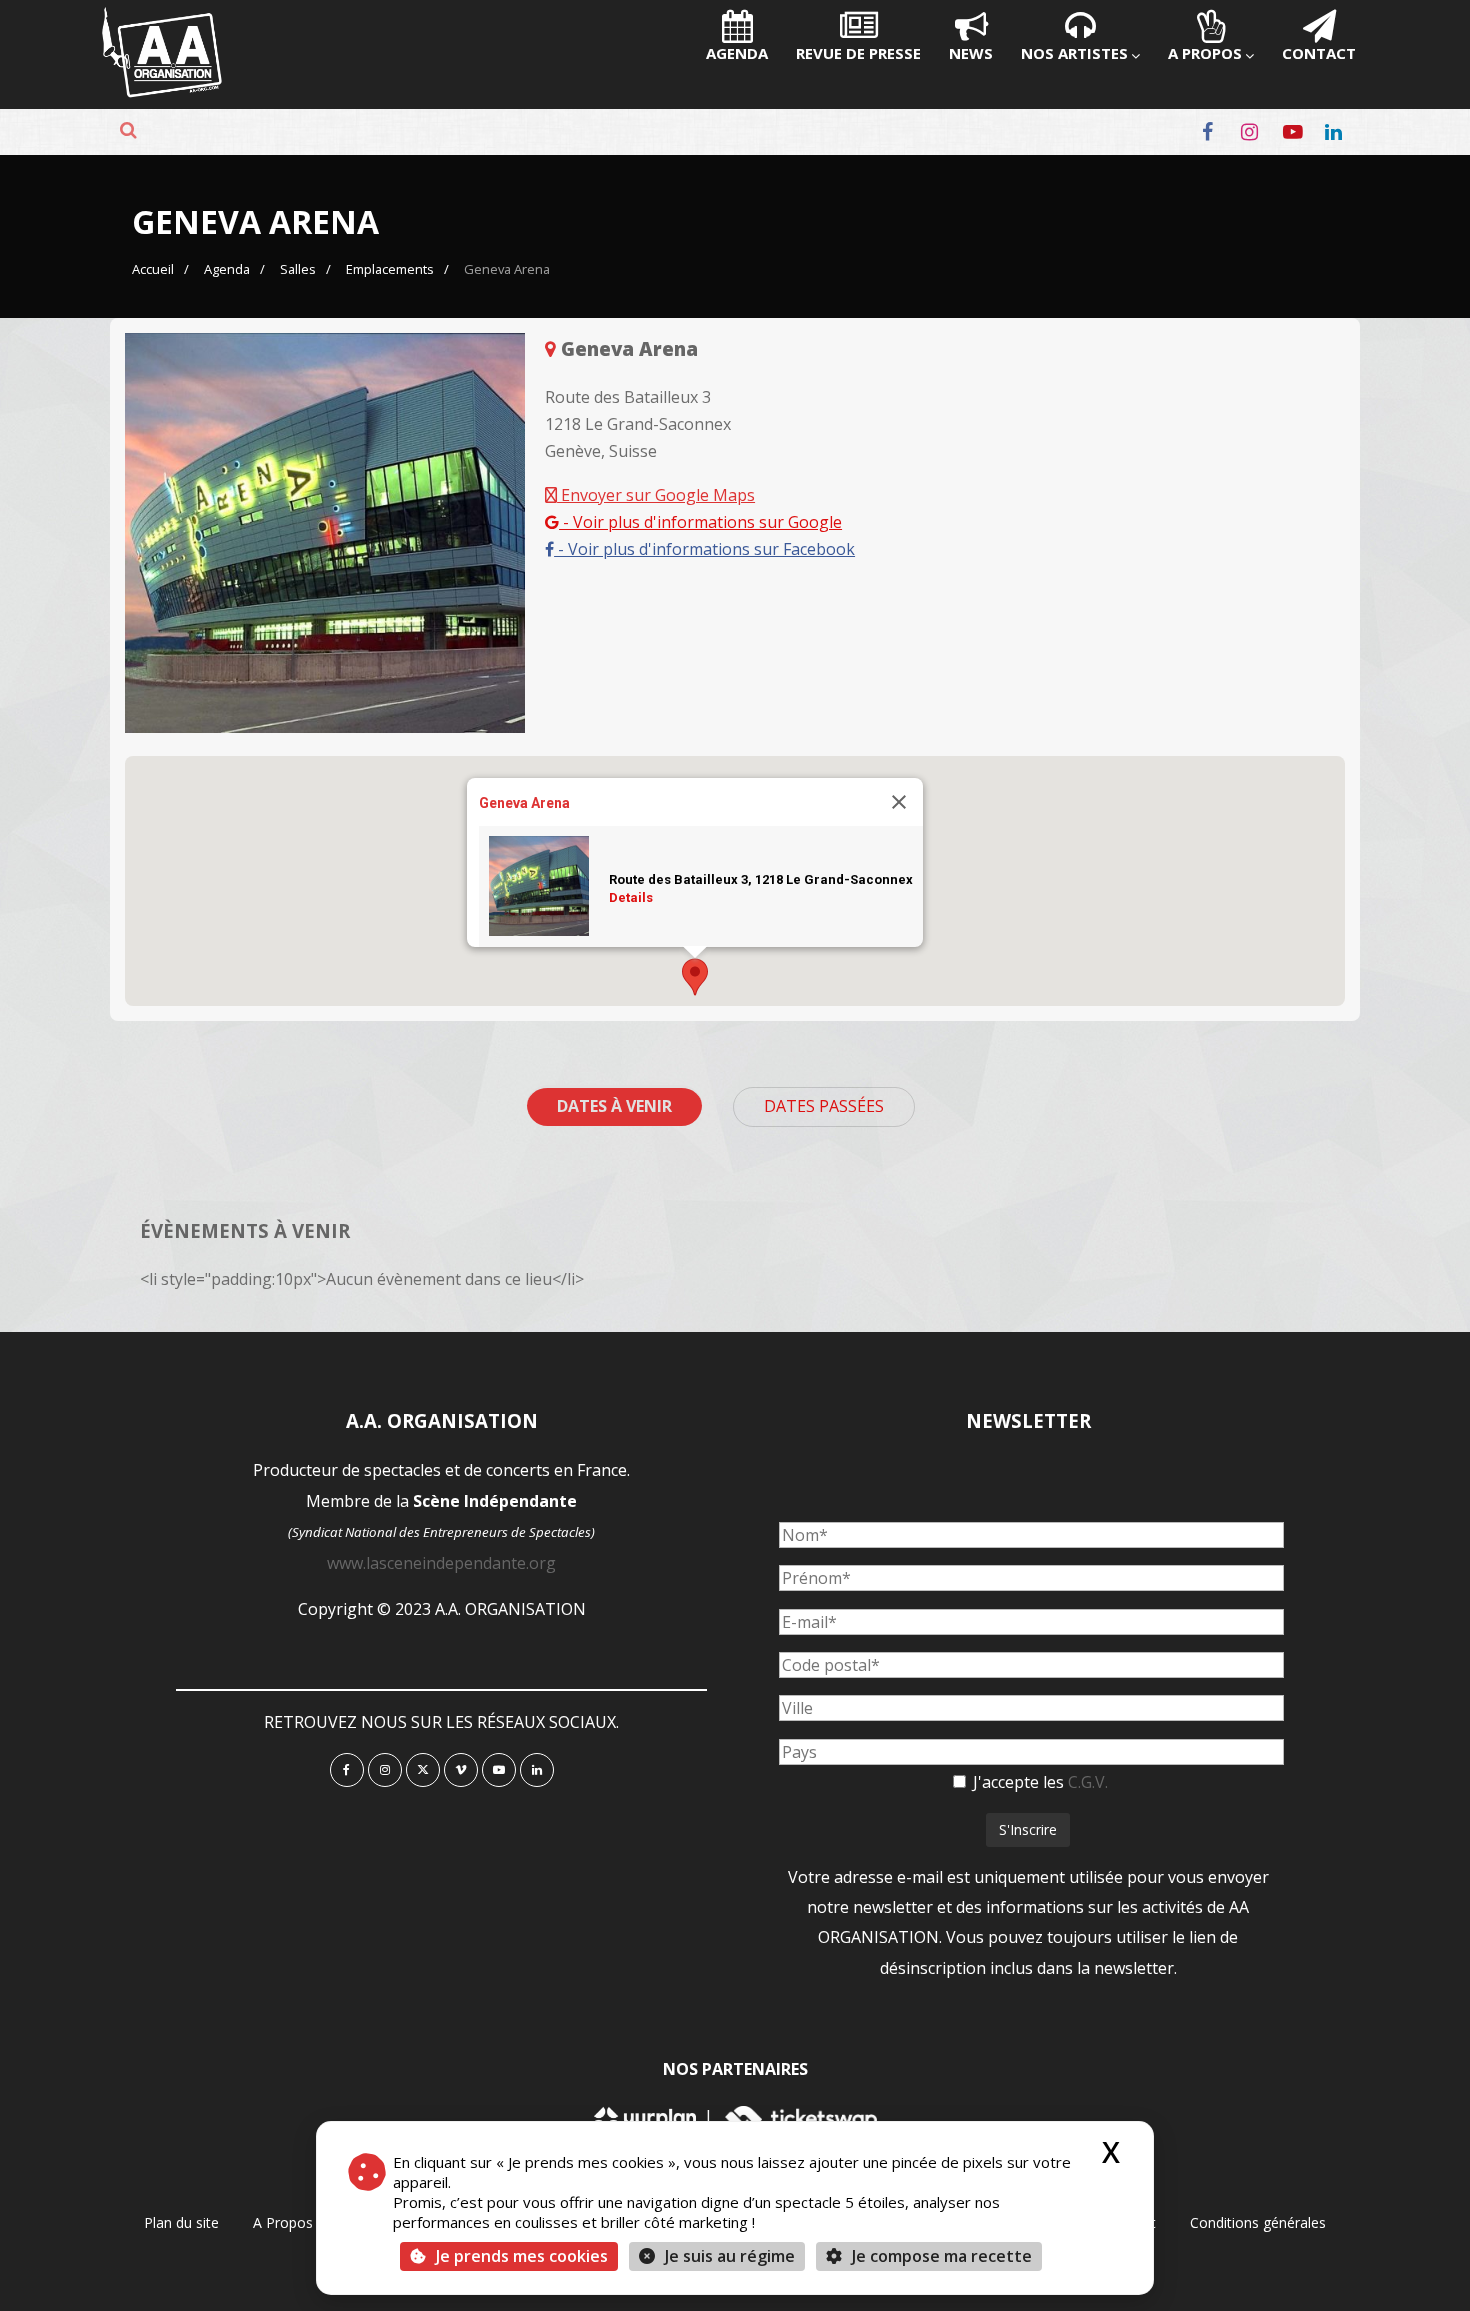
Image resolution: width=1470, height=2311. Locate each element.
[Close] (899, 802)
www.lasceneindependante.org (441, 1563)
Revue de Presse (858, 53)
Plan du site (181, 2222)
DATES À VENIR (614, 1106)
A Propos (1205, 53)
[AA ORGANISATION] (162, 92)
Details (631, 897)
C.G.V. (1088, 1782)
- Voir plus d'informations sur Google (700, 522)
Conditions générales (1258, 2222)
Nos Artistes (1074, 53)
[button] (695, 977)
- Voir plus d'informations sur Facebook (704, 549)
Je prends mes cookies (522, 2256)
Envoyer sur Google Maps (656, 495)
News (971, 53)
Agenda (737, 53)
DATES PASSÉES (824, 1106)
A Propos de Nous (312, 2222)
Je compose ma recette (940, 2256)
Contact (1319, 53)
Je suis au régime (730, 2256)
